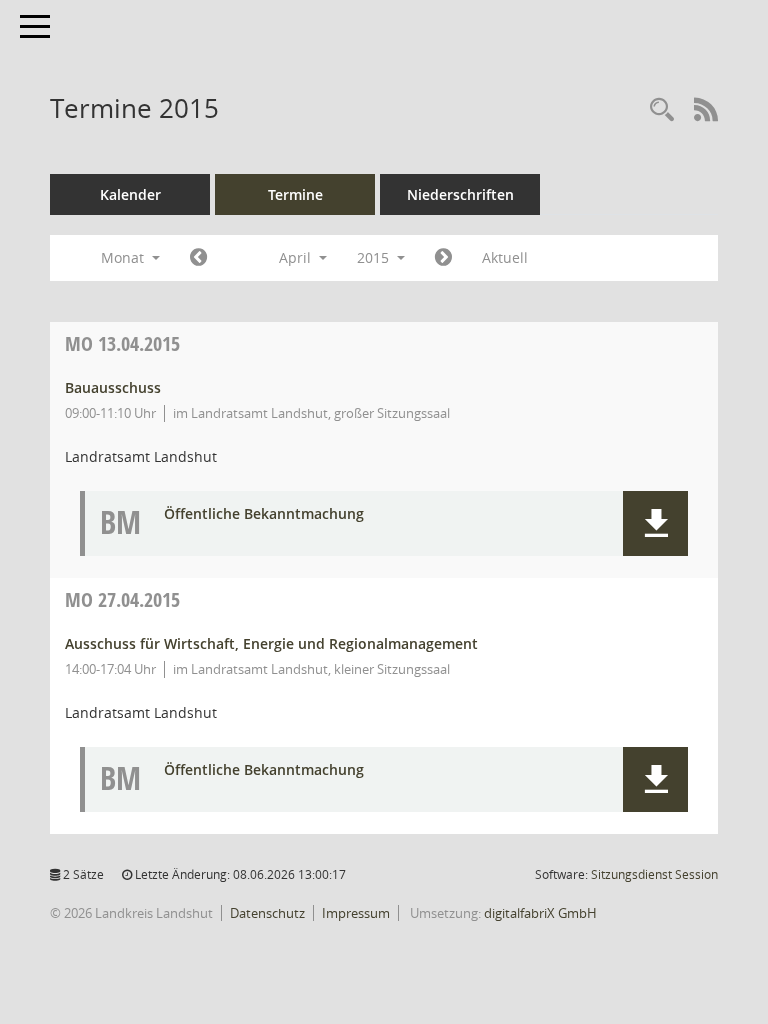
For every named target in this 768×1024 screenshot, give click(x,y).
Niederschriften (460, 194)
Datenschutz (267, 913)
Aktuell (505, 257)
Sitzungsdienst (654, 874)
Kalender (130, 194)
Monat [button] (124, 257)
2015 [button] (375, 257)
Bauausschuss (113, 387)
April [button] (297, 257)
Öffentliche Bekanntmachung (264, 514)
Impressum (356, 913)
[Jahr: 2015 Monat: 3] (198, 258)
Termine (295, 194)
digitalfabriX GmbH (540, 913)
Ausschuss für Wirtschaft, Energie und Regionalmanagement (271, 643)
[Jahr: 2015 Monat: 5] (443, 258)
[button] (655, 523)
